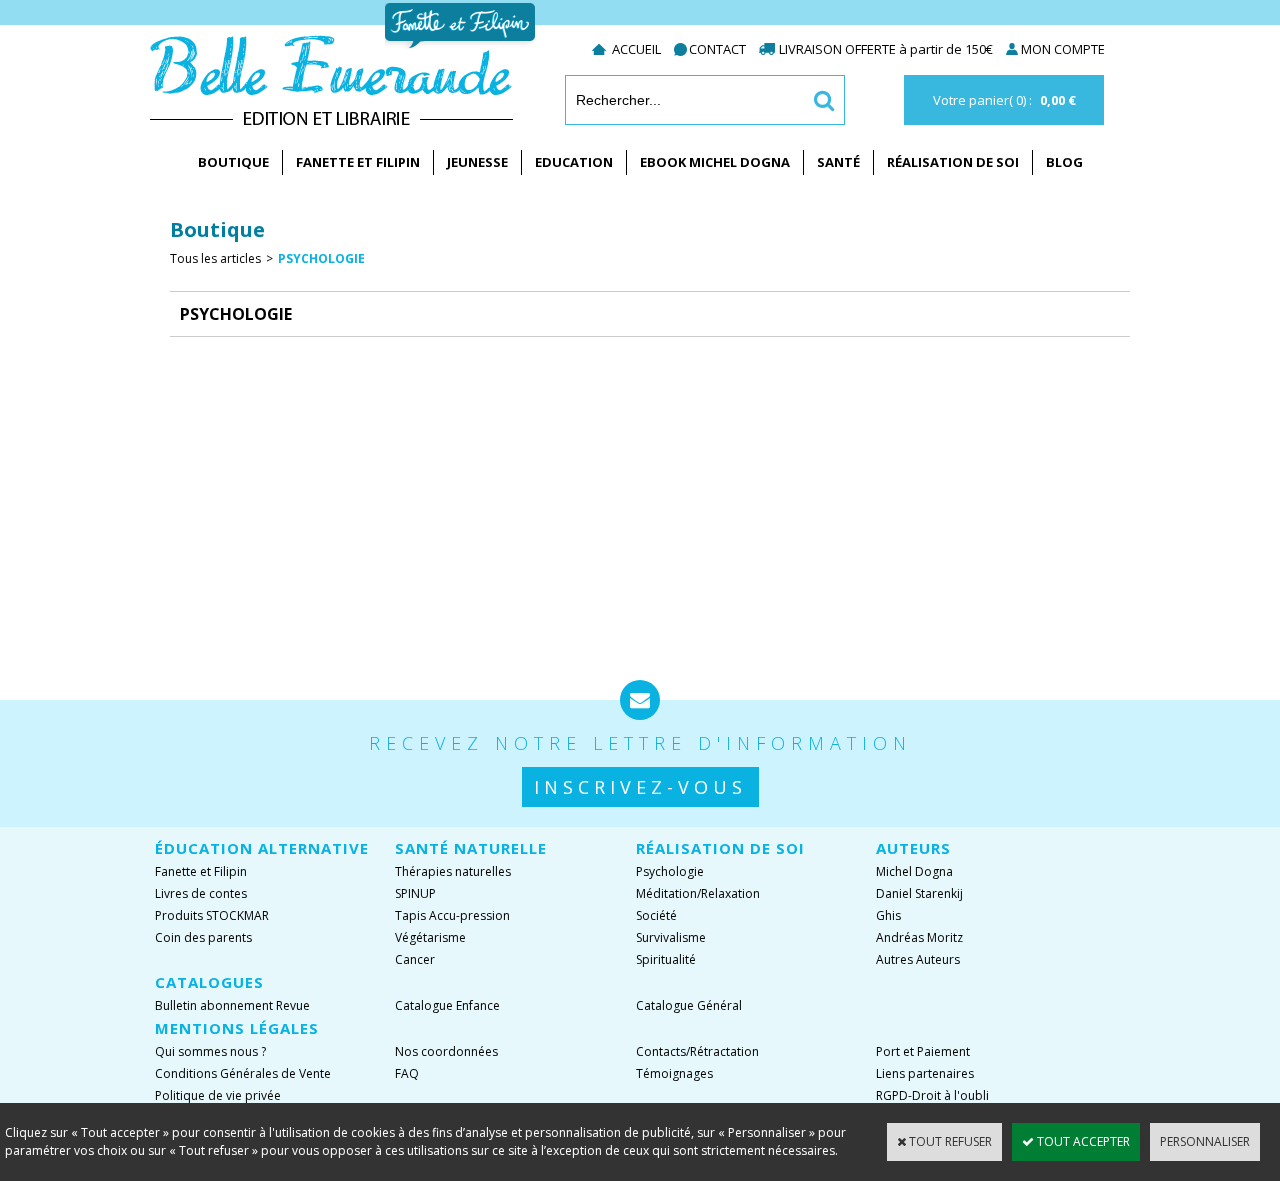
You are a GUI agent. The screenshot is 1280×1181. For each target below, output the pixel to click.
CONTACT (717, 49)
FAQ (407, 1073)
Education (574, 162)
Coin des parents (203, 937)
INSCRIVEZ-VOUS (640, 787)
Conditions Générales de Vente (243, 1073)
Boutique (233, 162)
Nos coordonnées (446, 1051)
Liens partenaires (925, 1073)
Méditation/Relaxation (698, 893)
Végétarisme (430, 937)
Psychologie (670, 871)
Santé (838, 162)
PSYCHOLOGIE (321, 258)
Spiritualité (666, 959)
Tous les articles (215, 258)
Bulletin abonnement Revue (232, 1005)
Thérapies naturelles (453, 871)
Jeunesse (477, 162)
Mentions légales (237, 1028)
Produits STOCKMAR (212, 915)
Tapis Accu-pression (452, 915)
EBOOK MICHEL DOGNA (715, 162)
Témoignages (674, 1073)
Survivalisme (671, 937)
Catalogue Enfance (447, 1005)
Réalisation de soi (953, 162)
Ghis (888, 915)
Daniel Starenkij (919, 893)
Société (656, 915)
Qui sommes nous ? (210, 1051)
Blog (1064, 162)
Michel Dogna (914, 871)
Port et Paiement (923, 1051)
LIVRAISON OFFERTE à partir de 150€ (887, 49)
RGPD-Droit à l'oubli (932, 1095)
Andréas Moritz (919, 937)
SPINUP (415, 893)
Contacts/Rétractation (697, 1051)
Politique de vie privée (218, 1095)
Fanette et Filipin (358, 162)
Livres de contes (201, 893)
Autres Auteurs (918, 959)
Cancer (415, 959)
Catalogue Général (689, 1005)
